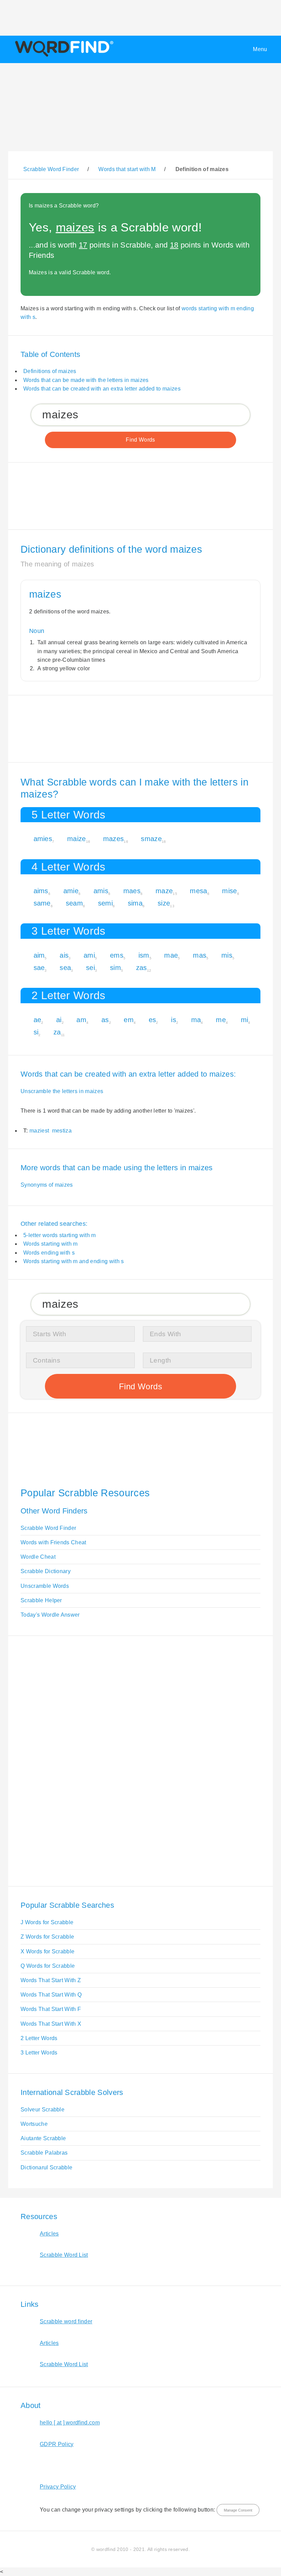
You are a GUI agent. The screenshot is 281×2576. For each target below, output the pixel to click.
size (164, 903)
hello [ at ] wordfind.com (70, 2423)
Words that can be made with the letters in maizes (86, 380)
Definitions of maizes (50, 371)
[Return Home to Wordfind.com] (63, 56)
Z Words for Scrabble (47, 1937)
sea (65, 968)
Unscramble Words (45, 1586)
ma (196, 1020)
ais (64, 955)
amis (101, 891)
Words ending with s (49, 1253)
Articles (49, 2234)
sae (39, 968)
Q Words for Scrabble (48, 1966)
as (105, 1020)
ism (144, 955)
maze (164, 891)
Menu (260, 49)
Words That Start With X (51, 2024)
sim (115, 968)
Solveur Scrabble (42, 2110)
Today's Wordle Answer (50, 1615)
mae (171, 955)
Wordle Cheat (38, 1557)
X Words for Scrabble (47, 1951)
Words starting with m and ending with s (74, 1261)
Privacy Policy (58, 2487)
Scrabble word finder (66, 2321)
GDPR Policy (57, 2444)
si (36, 1032)
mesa (198, 891)
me (221, 1020)
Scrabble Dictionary (46, 1571)
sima (135, 903)
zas (142, 968)
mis (227, 955)
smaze (151, 839)
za (57, 1032)
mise (229, 891)
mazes (114, 839)
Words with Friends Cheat (53, 1542)
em (129, 1020)
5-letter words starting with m (60, 1235)
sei (90, 968)
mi (245, 1020)
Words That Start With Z (51, 1980)
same (42, 903)
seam (74, 903)
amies (43, 839)
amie (71, 891)
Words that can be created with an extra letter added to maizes (102, 389)
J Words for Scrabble (47, 1922)
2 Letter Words (39, 2038)
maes (132, 891)
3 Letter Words (39, 2053)
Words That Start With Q (51, 1995)
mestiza (62, 1131)
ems (117, 955)
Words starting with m (51, 1244)
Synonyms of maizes (47, 1185)
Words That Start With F (51, 2009)
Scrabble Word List (64, 2255)
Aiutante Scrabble (43, 2138)
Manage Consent (238, 2510)
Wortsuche (34, 2124)
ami (89, 955)
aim (39, 955)
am (81, 1020)
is (174, 1020)
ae (38, 1020)
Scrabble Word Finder (48, 1528)
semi (105, 903)
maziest (39, 1131)
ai (59, 1020)
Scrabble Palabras (44, 2153)
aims (41, 891)
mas (200, 955)
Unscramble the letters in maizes (62, 1091)
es (152, 1020)
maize (77, 839)
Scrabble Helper (41, 1600)
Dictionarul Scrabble (46, 2167)
